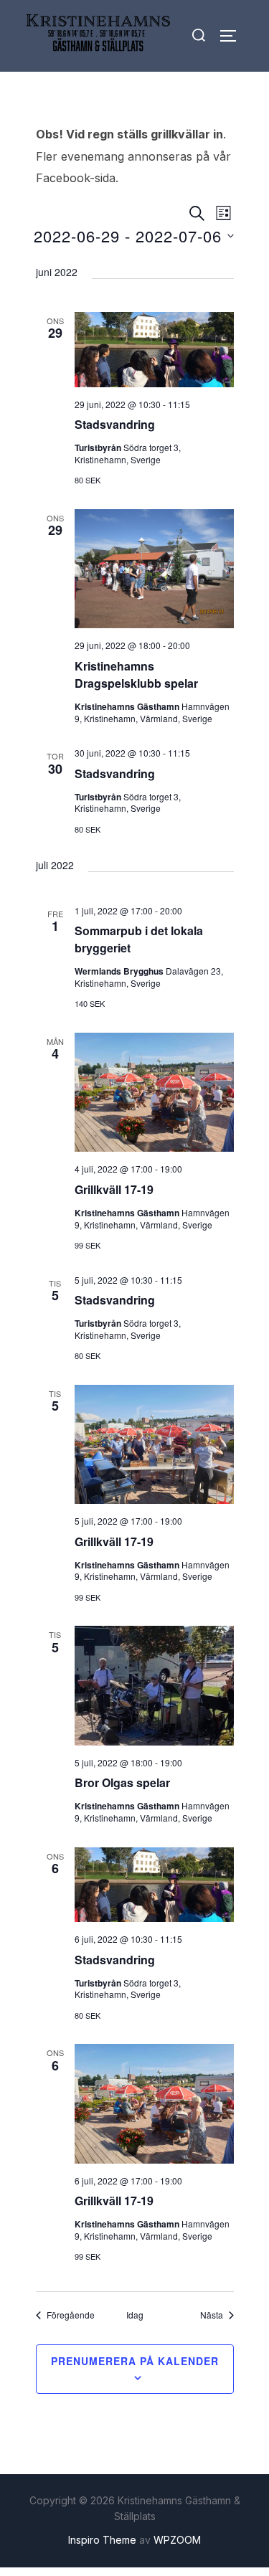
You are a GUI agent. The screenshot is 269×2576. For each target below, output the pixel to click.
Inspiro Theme (102, 2540)
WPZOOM (177, 2540)
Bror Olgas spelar (122, 1782)
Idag (135, 2315)
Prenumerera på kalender (135, 2361)
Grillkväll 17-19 (114, 1189)
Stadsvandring (115, 424)
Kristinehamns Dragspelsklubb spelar (136, 674)
